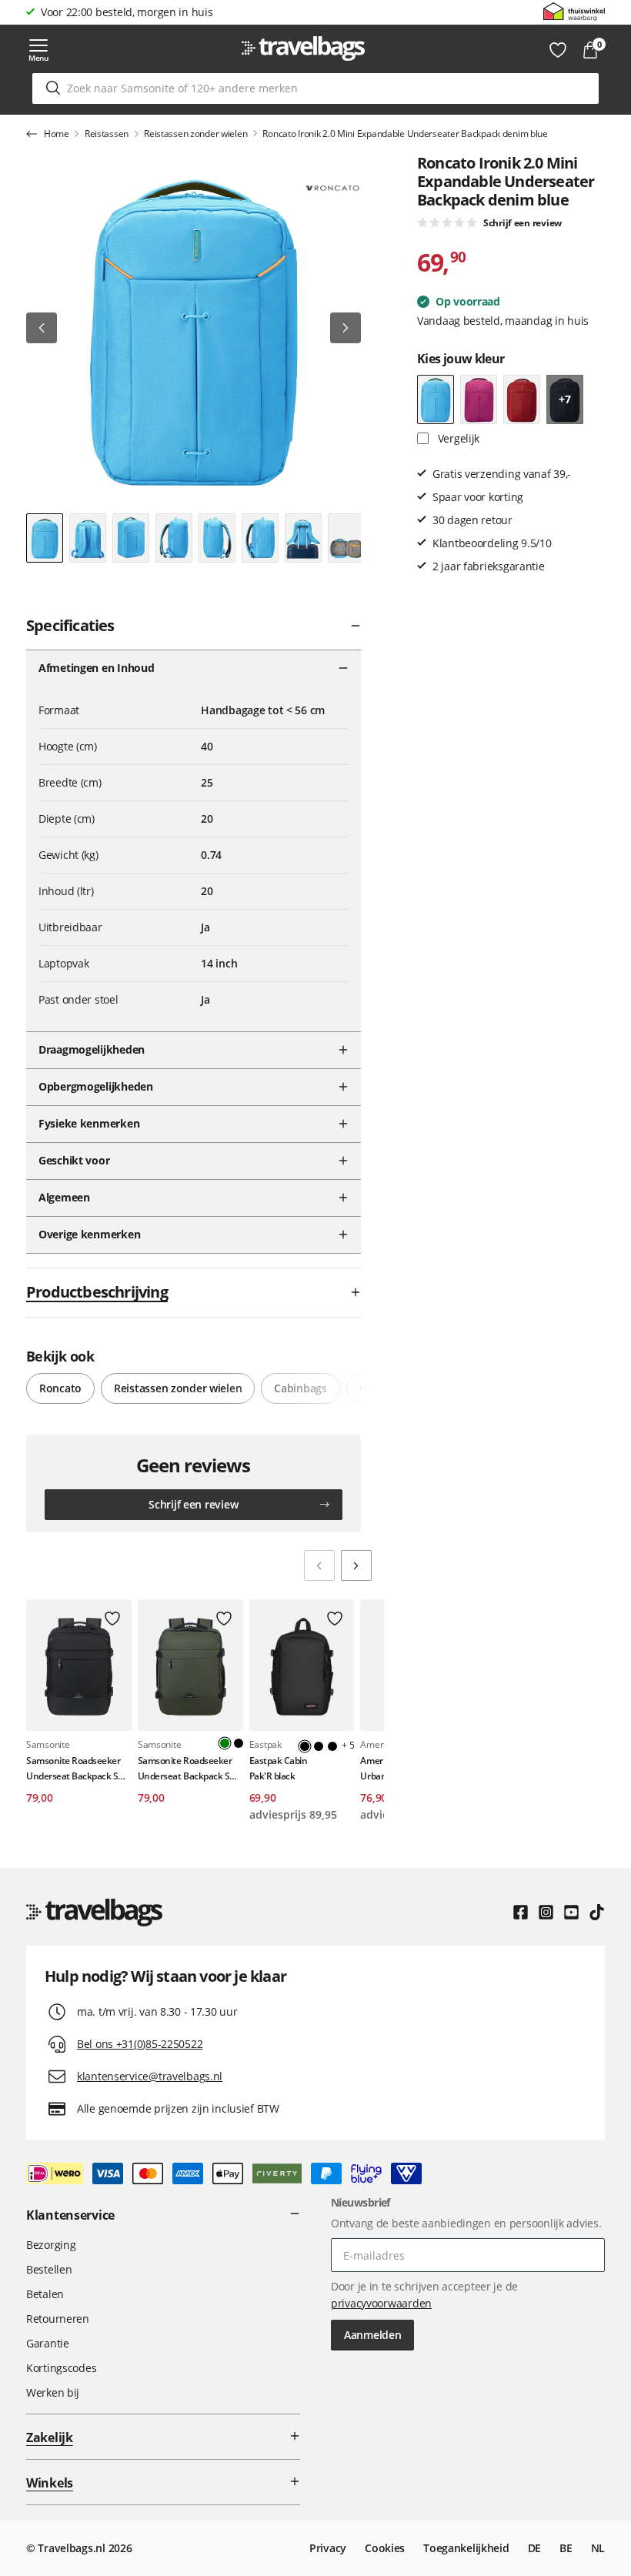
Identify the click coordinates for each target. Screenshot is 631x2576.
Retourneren (58, 2319)
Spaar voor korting (86, 12)
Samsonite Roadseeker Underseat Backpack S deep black (73, 1768)
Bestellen (49, 2269)
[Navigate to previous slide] (319, 1565)
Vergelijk (457, 438)
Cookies (385, 2548)
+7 (564, 399)
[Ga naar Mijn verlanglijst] (558, 50)
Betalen (45, 2294)
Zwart (239, 1743)
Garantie (48, 2343)
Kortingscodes (61, 2368)
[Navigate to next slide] (356, 1565)
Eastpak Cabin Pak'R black (279, 1768)
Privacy (328, 2548)
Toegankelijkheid (466, 2548)
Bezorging (51, 2245)
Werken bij (53, 2392)
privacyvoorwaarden (381, 2303)
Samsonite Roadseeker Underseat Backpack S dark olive (185, 1768)
